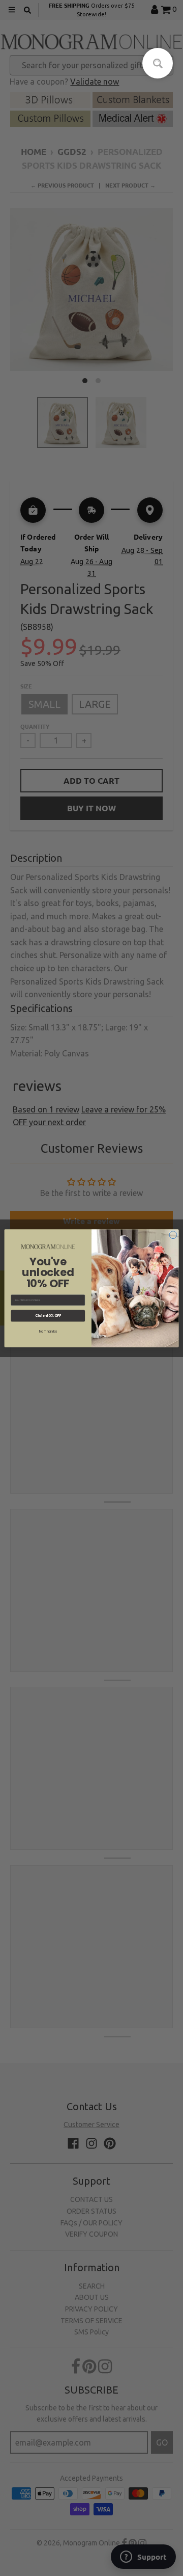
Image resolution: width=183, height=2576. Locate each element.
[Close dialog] (173, 1234)
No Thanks (48, 1331)
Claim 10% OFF (48, 1315)
